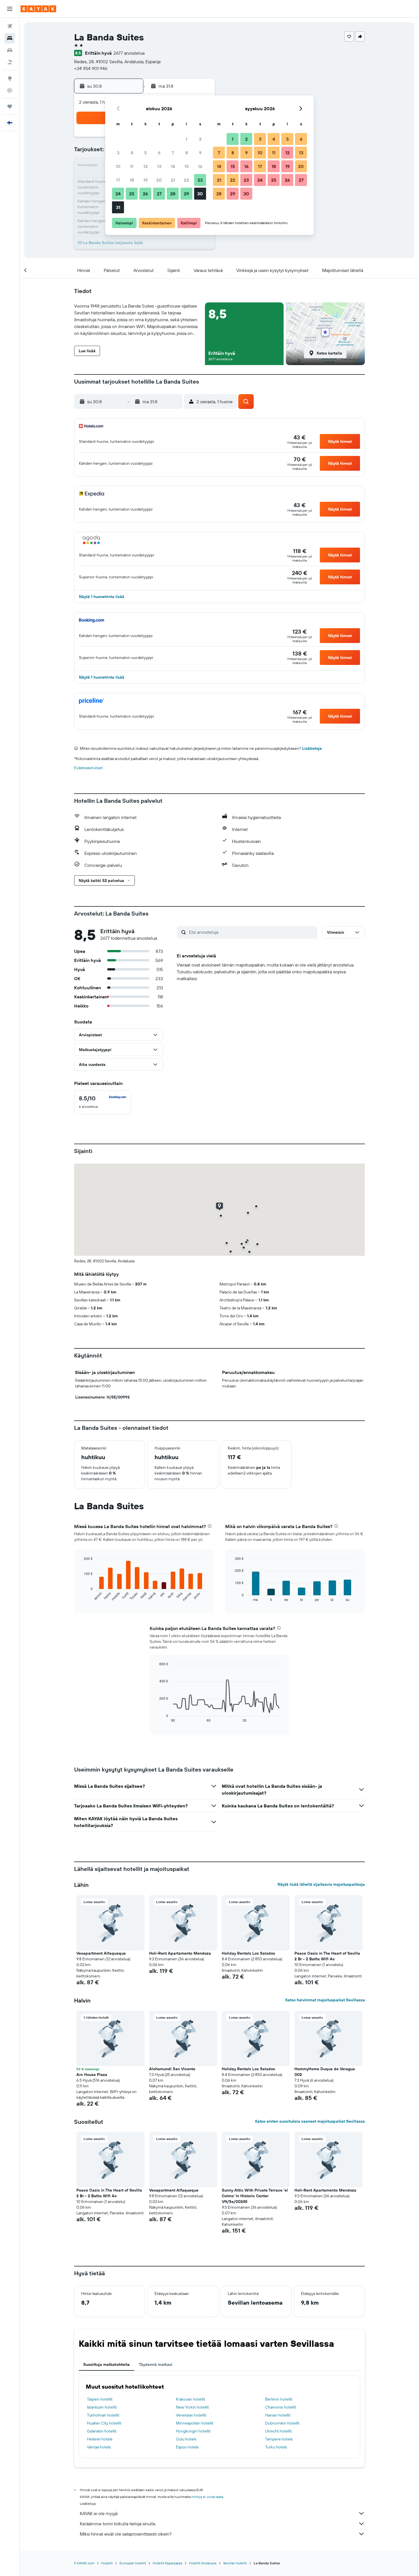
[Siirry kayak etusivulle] (38, 9)
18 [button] (132, 180)
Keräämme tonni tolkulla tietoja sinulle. (118, 2524)
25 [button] (132, 194)
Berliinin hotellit (279, 2399)
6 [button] (159, 153)
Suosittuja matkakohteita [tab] (106, 2364)
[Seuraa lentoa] (10, 90)
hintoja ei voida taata (207, 2497)
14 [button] (173, 166)
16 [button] (200, 166)
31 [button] (118, 207)
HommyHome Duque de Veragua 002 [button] (325, 2072)
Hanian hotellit (278, 2415)
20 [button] (159, 180)
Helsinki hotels (100, 2439)
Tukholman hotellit (103, 2415)
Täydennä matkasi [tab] (156, 2364)
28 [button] (173, 194)
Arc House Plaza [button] (92, 2075)
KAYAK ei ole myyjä (99, 2513)
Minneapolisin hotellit (195, 2423)
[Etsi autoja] (10, 50)
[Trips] (10, 107)
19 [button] (146, 180)
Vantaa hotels (99, 2447)
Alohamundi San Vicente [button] (172, 2069)
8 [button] (187, 153)
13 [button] (159, 166)
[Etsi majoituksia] (10, 38)
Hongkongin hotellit (193, 2431)
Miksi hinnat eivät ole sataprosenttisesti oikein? (126, 2534)
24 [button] (118, 194)
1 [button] (186, 139)
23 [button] (200, 180)
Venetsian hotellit (191, 2415)
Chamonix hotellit (281, 2407)
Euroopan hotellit (133, 2563)
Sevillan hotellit (235, 2563)
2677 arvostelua (129, 53)
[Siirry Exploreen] (10, 78)
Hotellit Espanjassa (167, 2563)
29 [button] (186, 194)
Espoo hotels (187, 2447)
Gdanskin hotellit (102, 2431)
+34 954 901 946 (91, 68)
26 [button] (145, 194)
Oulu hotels (186, 2439)
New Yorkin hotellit (192, 2407)
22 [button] (186, 180)
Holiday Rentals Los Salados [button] (248, 1953)
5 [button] (146, 153)
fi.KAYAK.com (84, 2563)
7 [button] (173, 153)
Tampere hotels (279, 2439)
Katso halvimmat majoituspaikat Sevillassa (325, 2000)
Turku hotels (276, 2447)
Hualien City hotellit (104, 2423)
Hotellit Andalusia (203, 2563)
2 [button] (200, 139)
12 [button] (146, 166)
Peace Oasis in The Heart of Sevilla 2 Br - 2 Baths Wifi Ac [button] (327, 1956)
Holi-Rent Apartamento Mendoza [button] (180, 1953)
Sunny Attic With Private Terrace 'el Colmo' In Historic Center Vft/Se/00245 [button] (255, 2196)
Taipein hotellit (100, 2399)
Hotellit (107, 2563)
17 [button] (118, 180)
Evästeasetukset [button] (89, 768)
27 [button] (159, 194)
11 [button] (132, 166)
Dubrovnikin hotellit (282, 2423)
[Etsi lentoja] (10, 26)
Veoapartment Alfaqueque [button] (101, 1953)
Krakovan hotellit (191, 2399)
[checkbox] (103, 1102)
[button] (10, 9)
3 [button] (118, 153)
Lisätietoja (312, 748)
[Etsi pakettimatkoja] (10, 62)
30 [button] (200, 194)
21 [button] (173, 180)
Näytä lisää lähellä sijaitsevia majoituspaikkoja (321, 1884)
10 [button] (118, 166)
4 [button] (132, 153)
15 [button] (187, 166)
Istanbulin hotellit (102, 2407)
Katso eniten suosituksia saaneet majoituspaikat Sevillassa (310, 2121)
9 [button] (200, 153)
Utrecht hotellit (278, 2431)
